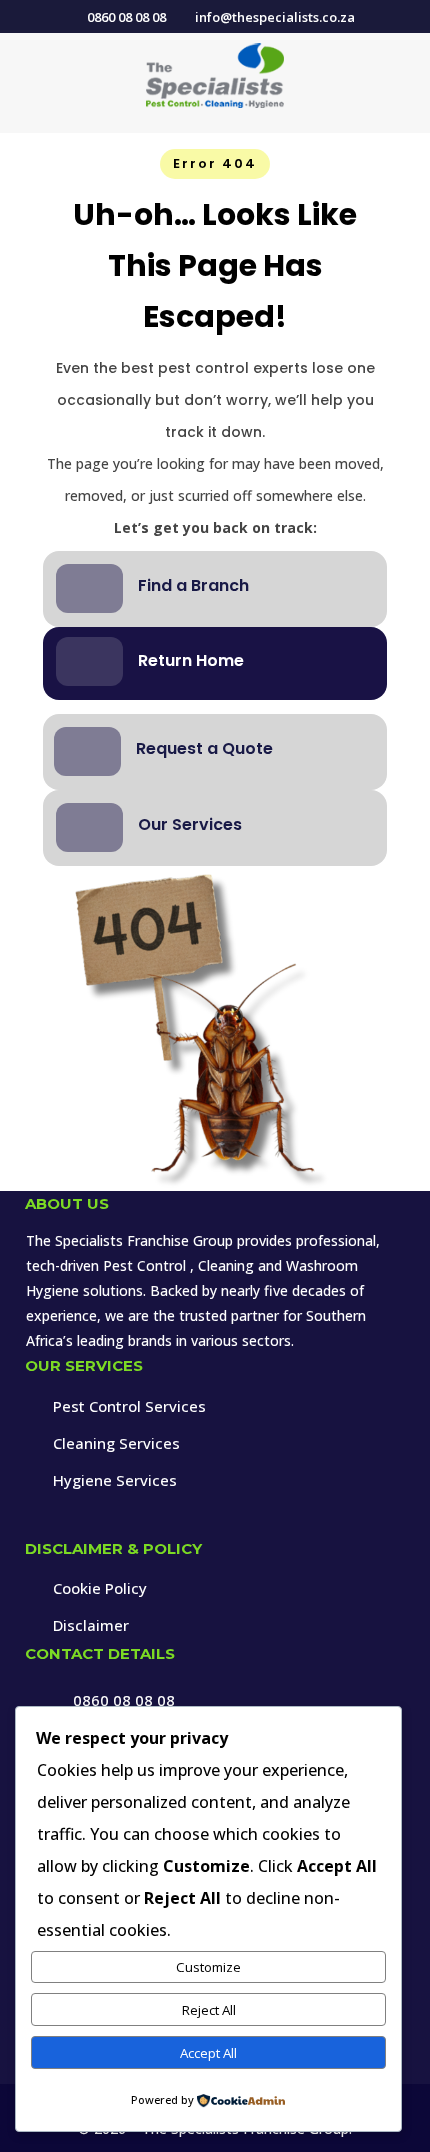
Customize (208, 1967)
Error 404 (215, 163)
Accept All (208, 2053)
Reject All (209, 2010)
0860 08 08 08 (124, 1700)
